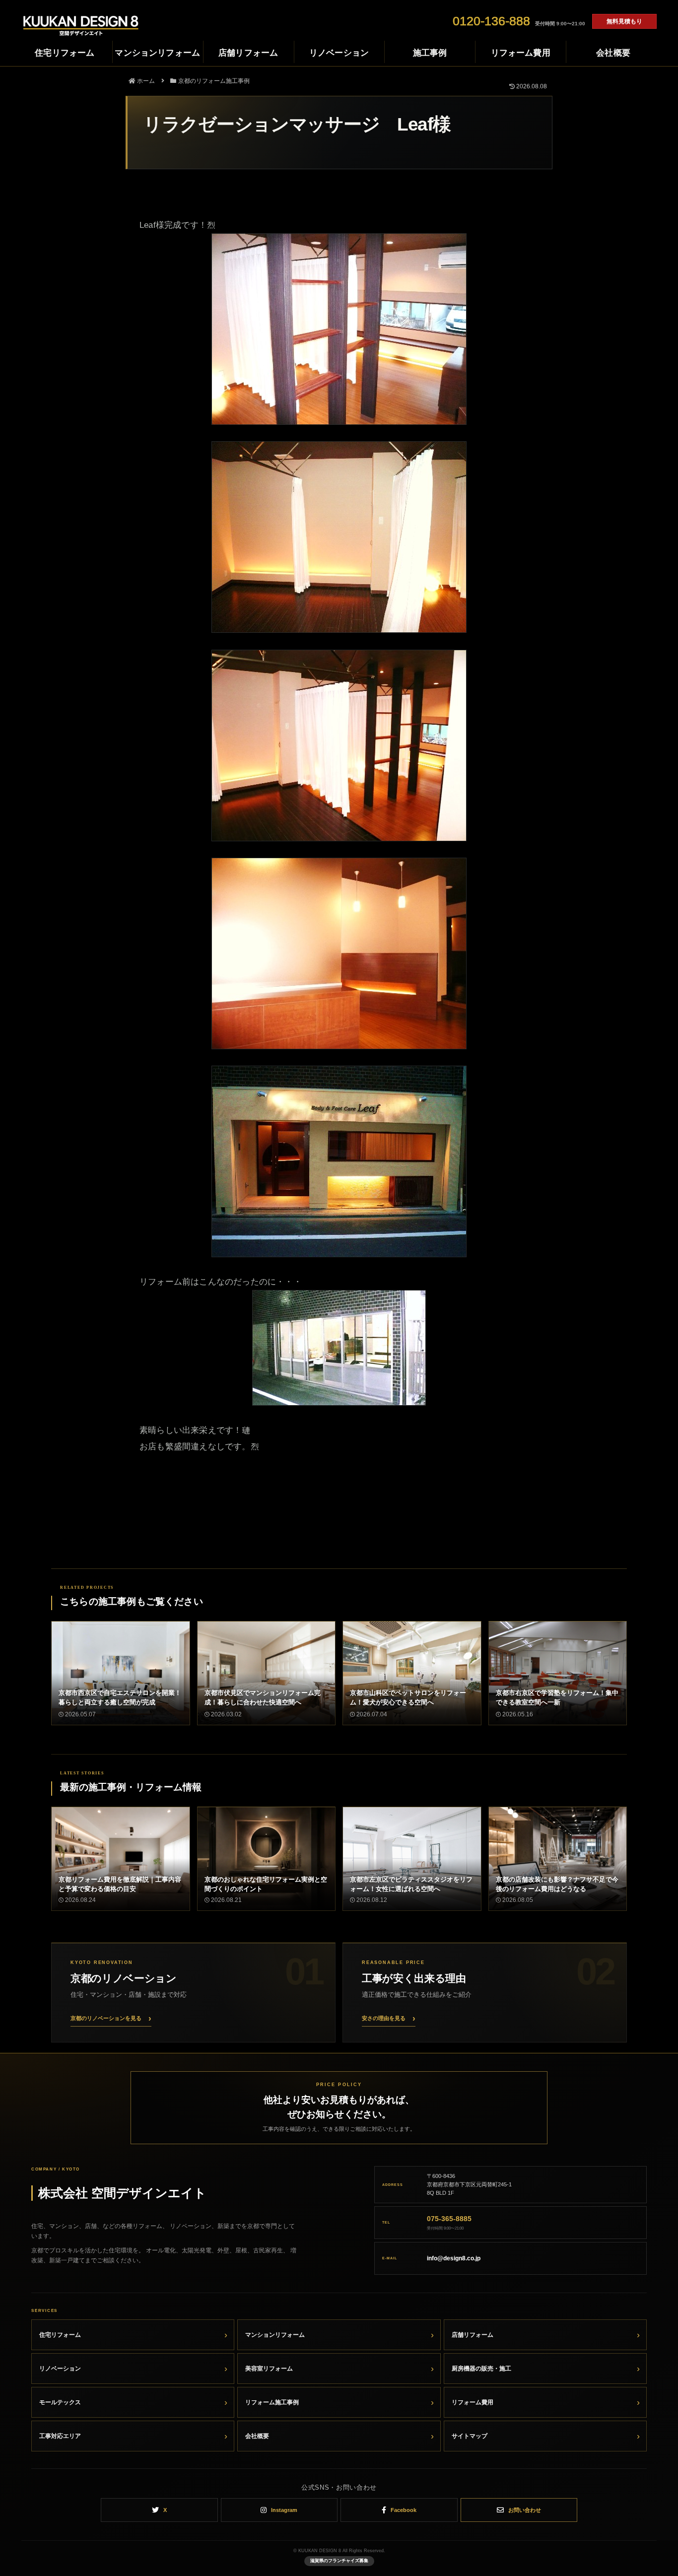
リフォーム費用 (473, 2402)
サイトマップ (470, 2436)
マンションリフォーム (275, 2335)
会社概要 (257, 2436)
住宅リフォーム (60, 2335)
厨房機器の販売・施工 (481, 2369)
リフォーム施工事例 (272, 2402)
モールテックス (60, 2402)
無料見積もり (624, 21)
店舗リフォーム (473, 2335)
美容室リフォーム (269, 2369)
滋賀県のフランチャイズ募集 (339, 2561)
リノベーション (60, 2369)
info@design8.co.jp (454, 2258)
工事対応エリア (60, 2436)
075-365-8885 (449, 2219)
